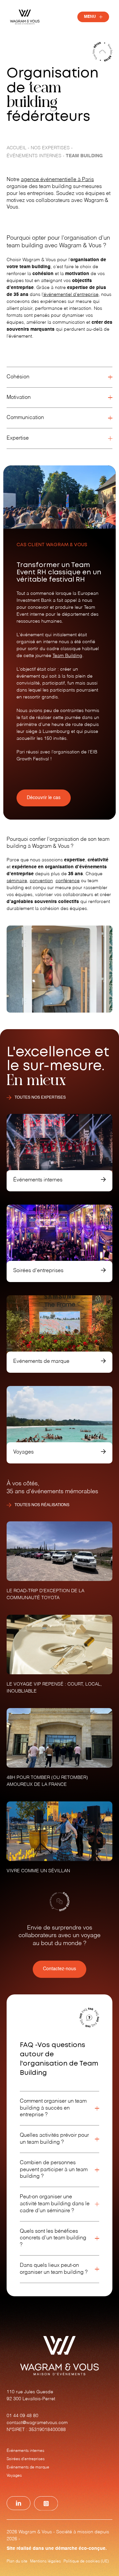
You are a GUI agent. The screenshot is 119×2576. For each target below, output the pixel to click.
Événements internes (34, 156)
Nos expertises (50, 148)
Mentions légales (45, 2561)
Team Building (67, 656)
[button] (93, 17)
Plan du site (17, 2561)
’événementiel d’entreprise (71, 295)
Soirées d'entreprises (26, 2459)
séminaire (17, 881)
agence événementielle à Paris (57, 180)
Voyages (14, 2476)
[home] (25, 17)
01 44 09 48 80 (22, 2416)
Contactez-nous (59, 1969)
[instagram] (46, 2504)
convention (41, 881)
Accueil (17, 148)
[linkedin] (19, 2503)
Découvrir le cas (44, 798)
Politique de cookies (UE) (86, 2561)
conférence (68, 881)
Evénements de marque (28, 2467)
